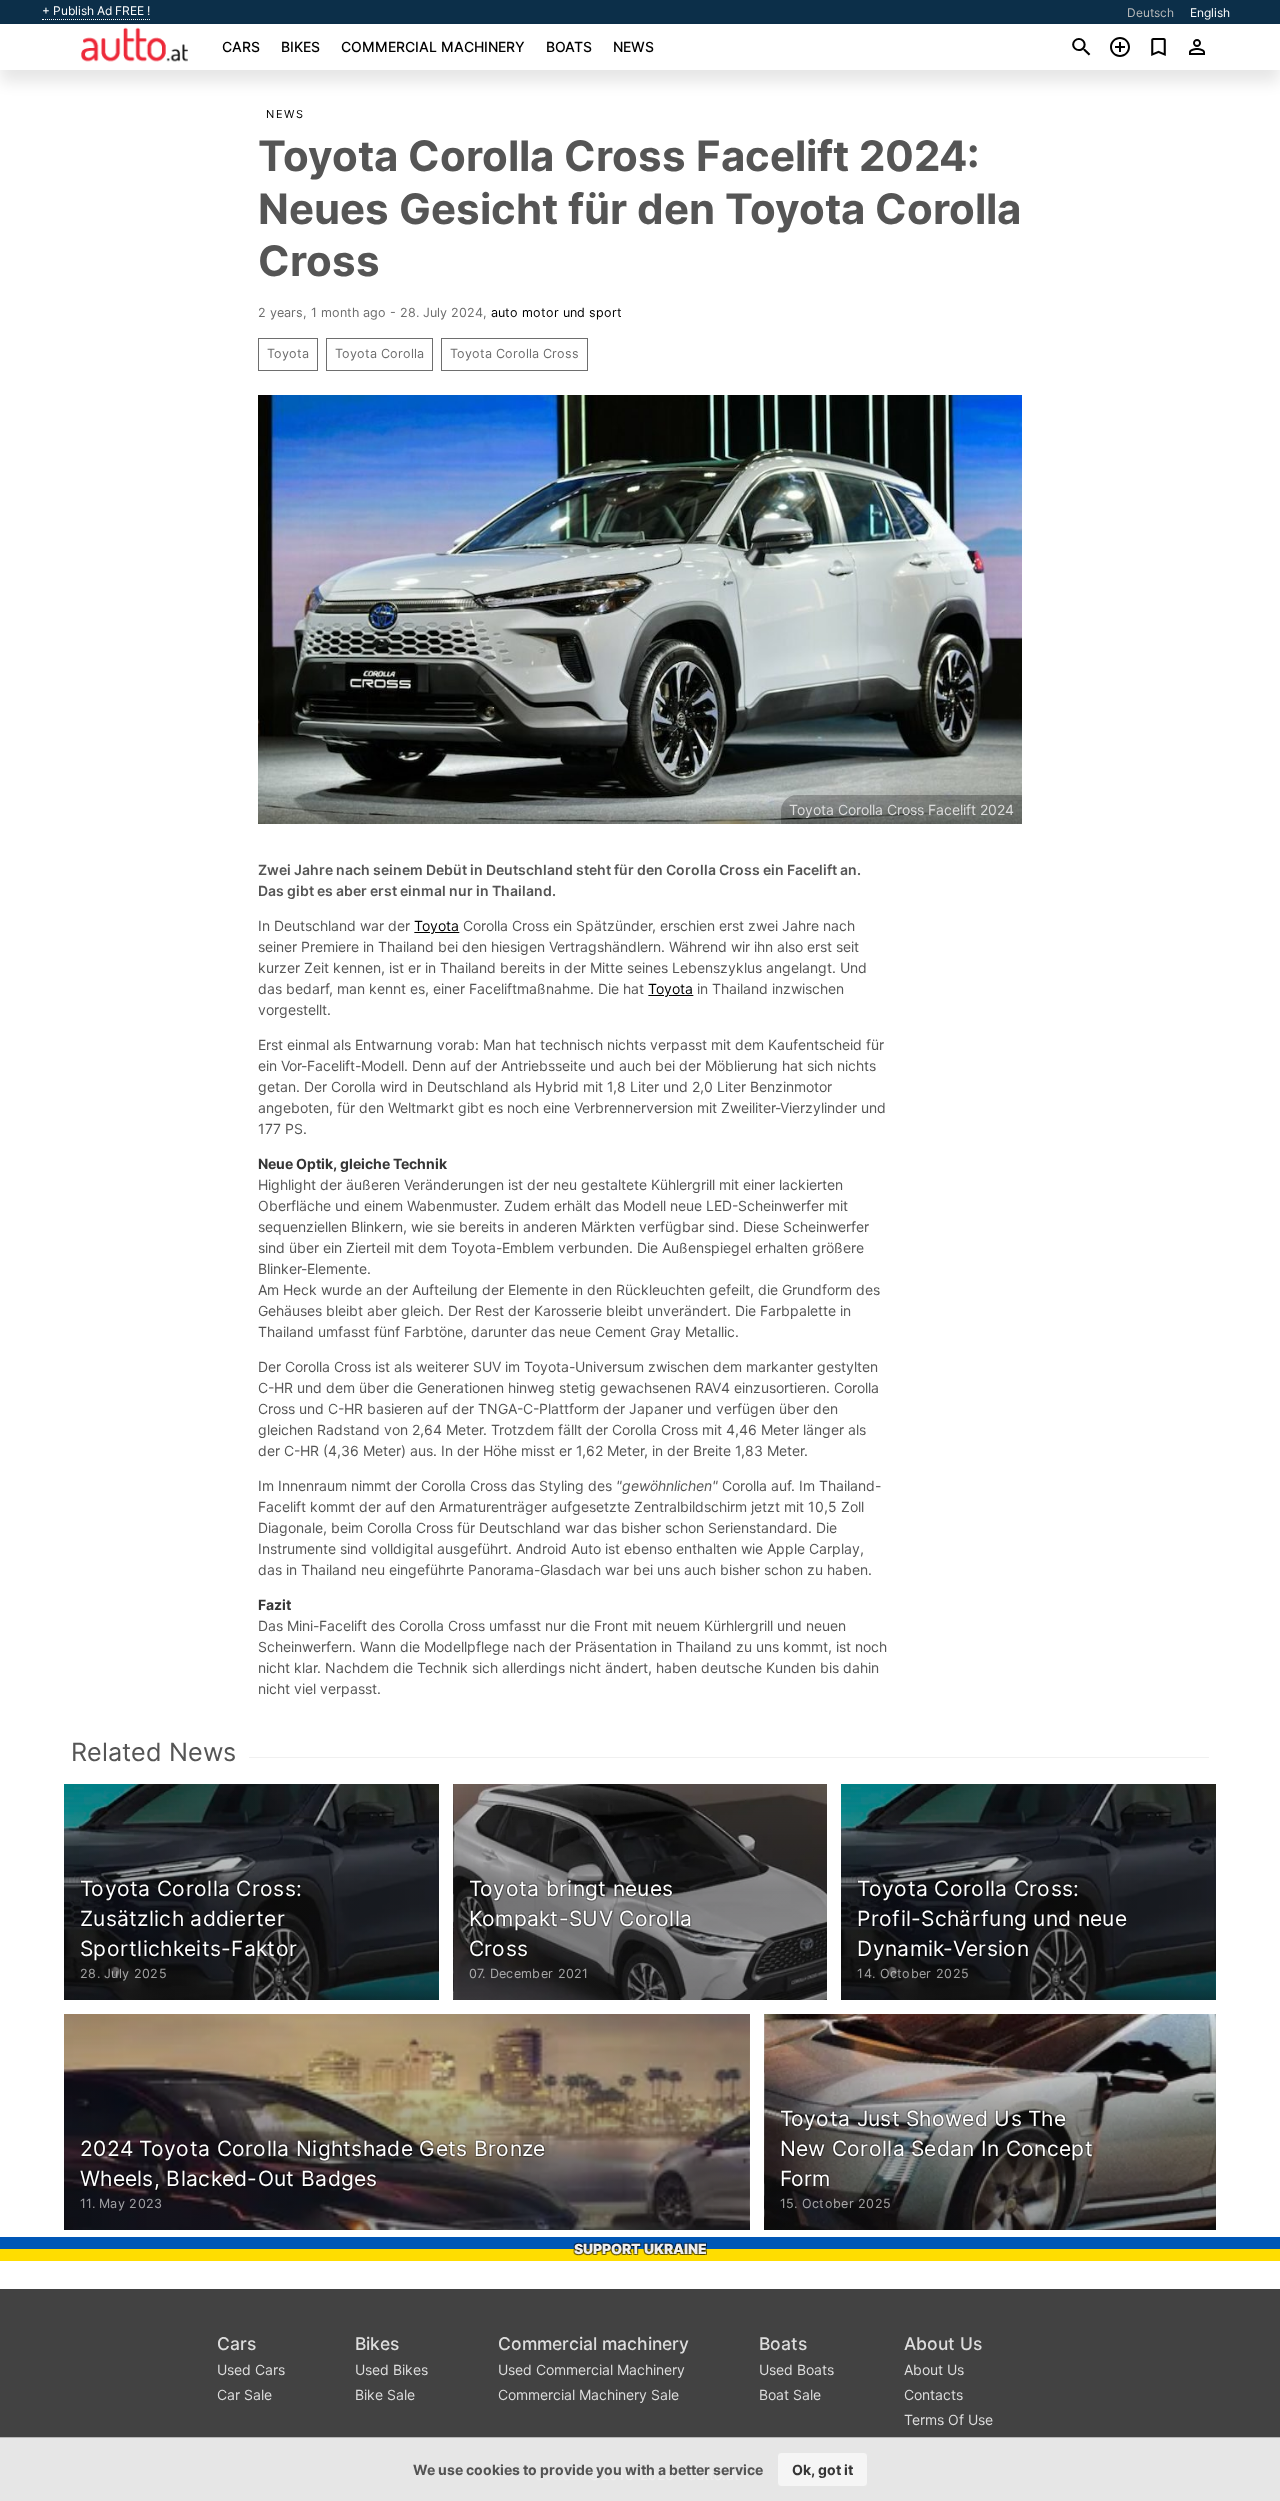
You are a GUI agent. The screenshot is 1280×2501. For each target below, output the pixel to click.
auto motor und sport (556, 312)
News (633, 46)
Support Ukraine (640, 2248)
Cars (241, 46)
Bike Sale (385, 2394)
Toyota (288, 353)
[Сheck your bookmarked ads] (1158, 47)
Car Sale (244, 2394)
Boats (569, 46)
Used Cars (251, 2369)
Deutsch (1150, 12)
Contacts (933, 2394)
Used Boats (796, 2369)
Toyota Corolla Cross (514, 353)
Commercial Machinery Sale (588, 2394)
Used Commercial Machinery (591, 2369)
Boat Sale (790, 2394)
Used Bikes (391, 2369)
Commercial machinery (433, 46)
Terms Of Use (948, 2419)
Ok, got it (822, 2469)
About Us (943, 2343)
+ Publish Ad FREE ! (96, 11)
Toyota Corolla (379, 353)
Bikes (300, 46)
